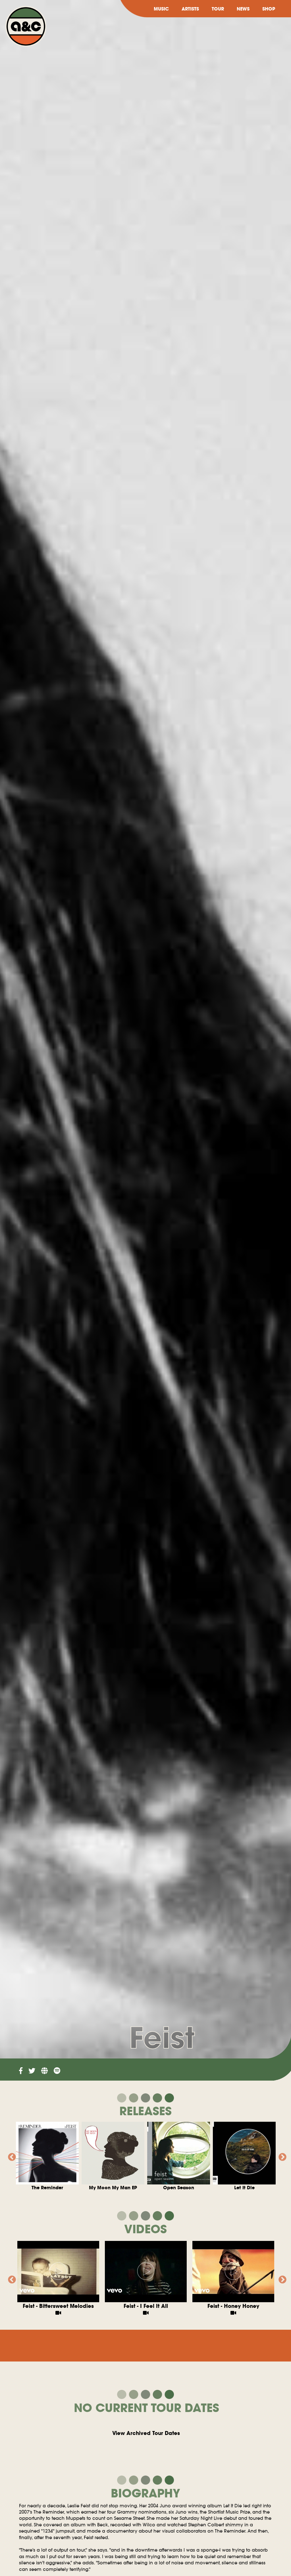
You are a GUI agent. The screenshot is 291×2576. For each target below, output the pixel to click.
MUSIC (161, 9)
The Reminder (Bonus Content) (244, 2191)
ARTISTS (190, 9)
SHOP (269, 9)
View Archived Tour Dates (146, 2433)
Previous (10, 2156)
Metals (113, 2188)
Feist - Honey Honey (233, 2306)
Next (281, 2156)
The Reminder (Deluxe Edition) (179, 2191)
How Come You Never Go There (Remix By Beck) (47, 2191)
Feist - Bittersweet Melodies (58, 2306)
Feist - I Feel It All (146, 2306)
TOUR (218, 9)
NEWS (243, 9)
